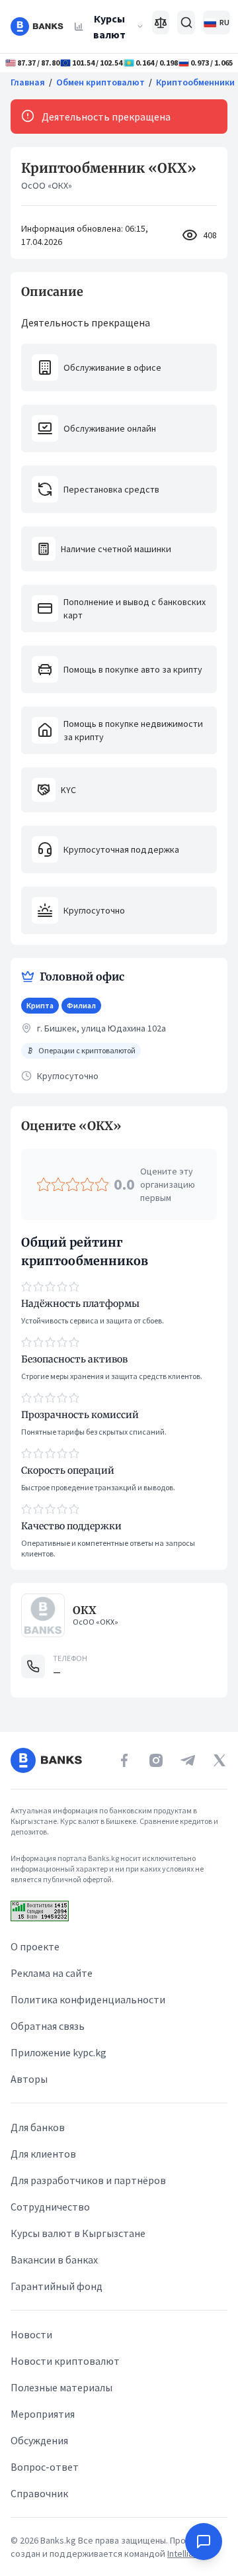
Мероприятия (43, 2414)
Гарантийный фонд (57, 2286)
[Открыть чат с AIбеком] (204, 2542)
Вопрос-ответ (45, 2467)
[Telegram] (188, 1760)
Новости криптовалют (65, 2361)
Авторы (29, 2079)
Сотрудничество (50, 2207)
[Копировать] (15, 1126)
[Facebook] (124, 1760)
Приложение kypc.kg (59, 2052)
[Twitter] (219, 1760)
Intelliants (187, 2553)
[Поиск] (186, 23)
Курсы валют (109, 26)
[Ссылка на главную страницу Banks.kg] (37, 26)
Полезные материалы (61, 2387)
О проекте (35, 1946)
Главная (28, 82)
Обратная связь (48, 2026)
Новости (31, 2334)
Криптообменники (195, 82)
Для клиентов (43, 2154)
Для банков (38, 2127)
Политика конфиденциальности (88, 1999)
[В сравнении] (161, 23)
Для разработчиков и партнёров (88, 2180)
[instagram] (156, 1760)
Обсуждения (39, 2440)
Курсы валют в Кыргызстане (78, 2233)
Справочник (39, 2493)
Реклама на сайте (52, 1973)
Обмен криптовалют (100, 82)
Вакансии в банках (54, 2260)
